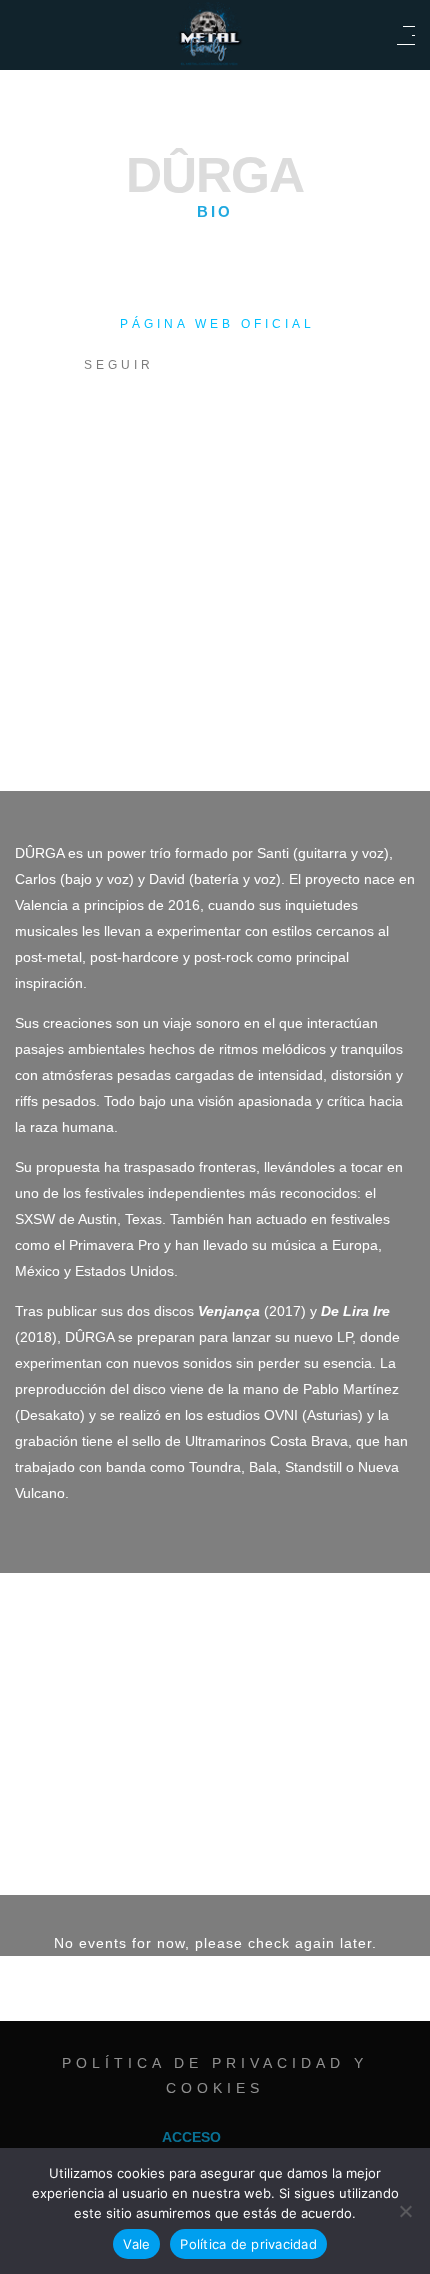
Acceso (191, 2137)
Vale (136, 2244)
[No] (405, 2211)
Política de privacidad (248, 2244)
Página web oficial (217, 324)
